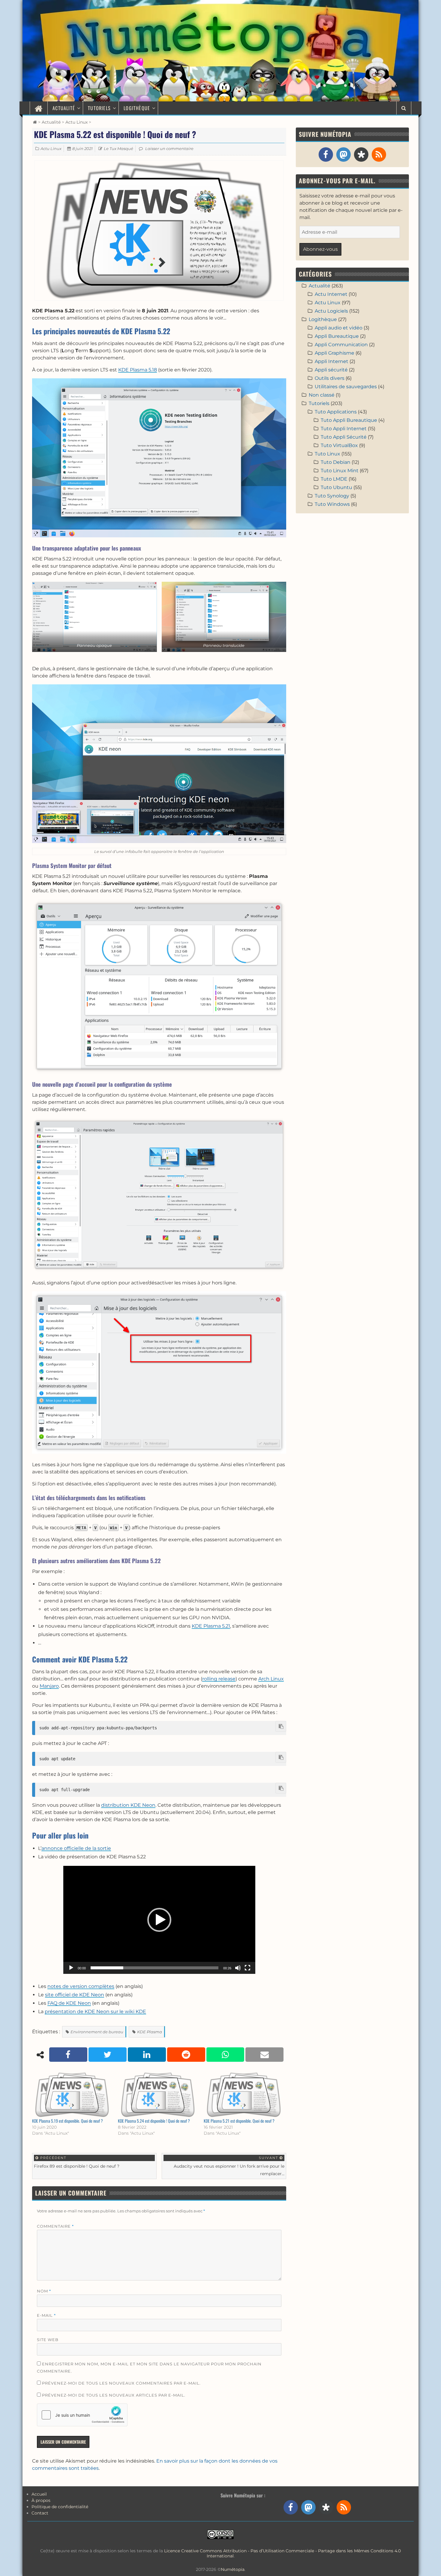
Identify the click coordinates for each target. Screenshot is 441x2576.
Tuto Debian (336, 462)
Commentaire (55, 2226)
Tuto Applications (336, 412)
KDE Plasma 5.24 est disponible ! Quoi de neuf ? (154, 2121)
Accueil (39, 2494)
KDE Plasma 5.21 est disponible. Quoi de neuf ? (239, 2121)
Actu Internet (331, 294)
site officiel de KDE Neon (75, 1995)
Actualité (64, 108)
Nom (44, 2291)
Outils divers (330, 378)
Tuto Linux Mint (340, 471)
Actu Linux (76, 122)
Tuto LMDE (334, 479)
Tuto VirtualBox (339, 445)
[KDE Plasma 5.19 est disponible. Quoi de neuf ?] (72, 2095)
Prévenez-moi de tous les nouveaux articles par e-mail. (114, 2395)
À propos (41, 2500)
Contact (40, 2513)
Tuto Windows (332, 504)
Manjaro (49, 1686)
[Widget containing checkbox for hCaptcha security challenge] (82, 2415)
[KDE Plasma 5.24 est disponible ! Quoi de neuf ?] (158, 2095)
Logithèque (137, 108)
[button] (159, 1920)
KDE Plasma (150, 2032)
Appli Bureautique (337, 336)
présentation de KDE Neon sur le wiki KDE (95, 2012)
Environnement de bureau (97, 2032)
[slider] (154, 1968)
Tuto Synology (332, 496)
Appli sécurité (331, 370)
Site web (48, 2340)
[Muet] (238, 1968)
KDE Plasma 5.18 (138, 370)
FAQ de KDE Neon (69, 2003)
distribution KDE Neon (128, 1805)
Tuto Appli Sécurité (344, 437)
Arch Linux (271, 1679)
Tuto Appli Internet (344, 429)
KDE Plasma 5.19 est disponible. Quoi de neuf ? (67, 2121)
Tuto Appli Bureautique (349, 420)
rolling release (219, 1679)
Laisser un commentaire (169, 149)
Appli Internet (331, 361)
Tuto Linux (327, 454)
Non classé (322, 395)
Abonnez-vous (320, 249)
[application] (159, 1920)
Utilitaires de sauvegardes (346, 387)
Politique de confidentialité (60, 2507)
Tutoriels (99, 108)
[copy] (281, 1726)
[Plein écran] (247, 1968)
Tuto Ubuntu (336, 487)
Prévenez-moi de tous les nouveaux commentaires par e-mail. (121, 2383)
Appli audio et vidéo (339, 328)
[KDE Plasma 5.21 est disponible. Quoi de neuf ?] (244, 2095)
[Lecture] (71, 1968)
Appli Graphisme (334, 353)
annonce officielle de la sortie (76, 1848)
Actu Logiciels (331, 311)
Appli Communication (341, 345)
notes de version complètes (81, 1986)
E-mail (46, 2315)
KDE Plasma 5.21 (211, 1626)
